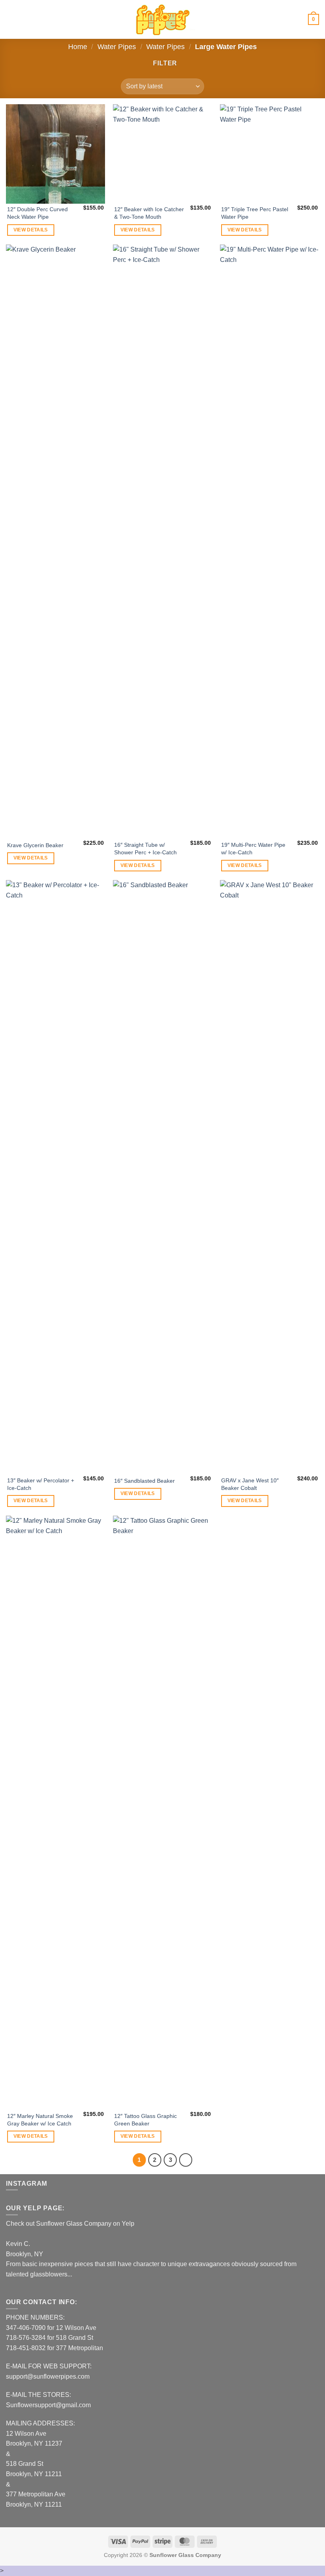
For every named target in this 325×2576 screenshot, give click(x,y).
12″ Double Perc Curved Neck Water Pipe (37, 213)
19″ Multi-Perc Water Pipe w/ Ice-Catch (253, 849)
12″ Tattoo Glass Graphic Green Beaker (145, 2120)
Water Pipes (117, 47)
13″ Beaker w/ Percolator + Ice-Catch (41, 1484)
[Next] (186, 2160)
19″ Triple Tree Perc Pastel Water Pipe (255, 213)
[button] (11, 19)
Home (78, 47)
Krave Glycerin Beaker (35, 845)
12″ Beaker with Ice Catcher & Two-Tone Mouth (149, 213)
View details (31, 230)
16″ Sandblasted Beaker (144, 1481)
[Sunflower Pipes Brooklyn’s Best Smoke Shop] (162, 20)
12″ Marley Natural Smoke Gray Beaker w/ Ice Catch (40, 2120)
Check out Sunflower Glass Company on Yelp (70, 2224)
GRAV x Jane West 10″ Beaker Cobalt (250, 1484)
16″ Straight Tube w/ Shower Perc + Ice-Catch (145, 849)
